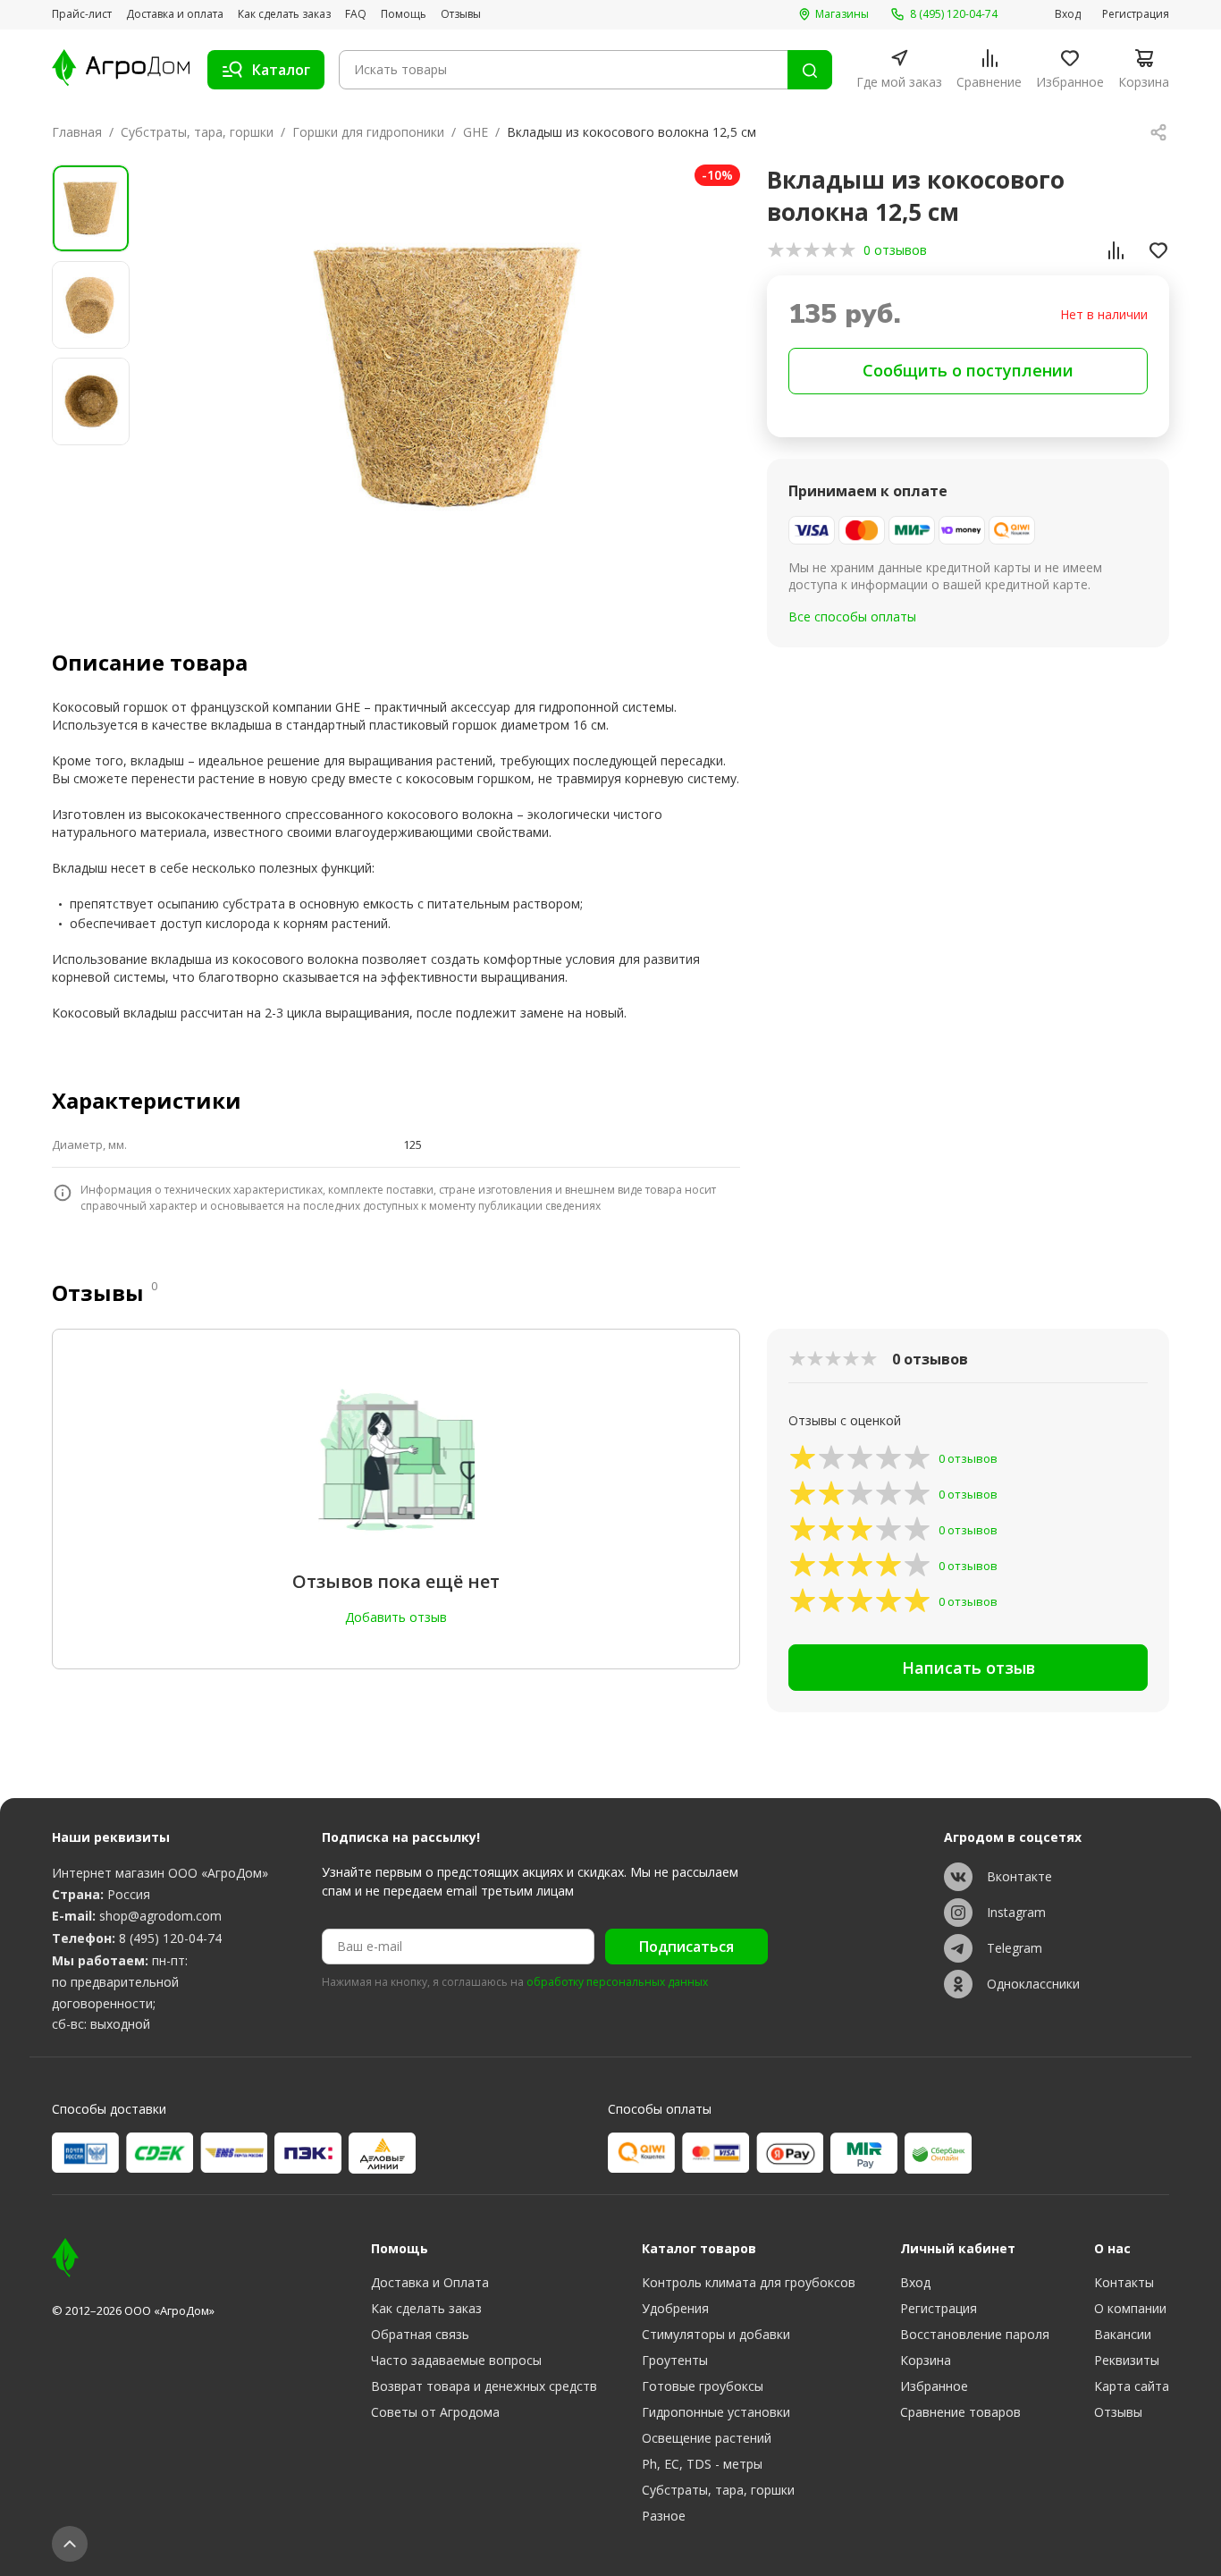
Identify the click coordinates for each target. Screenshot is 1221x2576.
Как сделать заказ (284, 14)
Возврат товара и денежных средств (484, 2386)
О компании (1130, 2308)
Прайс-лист (82, 14)
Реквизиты (1127, 2360)
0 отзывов (895, 250)
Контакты (1124, 2282)
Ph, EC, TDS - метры (702, 2464)
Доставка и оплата (175, 14)
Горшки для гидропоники (368, 132)
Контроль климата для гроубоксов (749, 2282)
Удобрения (675, 2308)
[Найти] (810, 70)
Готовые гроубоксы (703, 2386)
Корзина (926, 2360)
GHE (476, 132)
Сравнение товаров (960, 2412)
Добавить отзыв (396, 1617)
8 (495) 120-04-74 (170, 1938)
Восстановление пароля (975, 2334)
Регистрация (1136, 14)
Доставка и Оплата (430, 2282)
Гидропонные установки (716, 2412)
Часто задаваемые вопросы (456, 2360)
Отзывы (461, 14)
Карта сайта (1132, 2386)
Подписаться (686, 1947)
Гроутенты (675, 2360)
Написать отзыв (968, 1668)
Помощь (404, 14)
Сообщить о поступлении (968, 370)
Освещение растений (707, 2438)
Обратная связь (420, 2334)
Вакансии (1123, 2334)
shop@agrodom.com (160, 1916)
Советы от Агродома (435, 2412)
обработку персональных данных (617, 1982)
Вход (1068, 14)
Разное (664, 2516)
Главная (77, 132)
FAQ (356, 14)
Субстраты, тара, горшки (197, 132)
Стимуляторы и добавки (716, 2334)
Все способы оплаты (852, 617)
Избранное (934, 2386)
